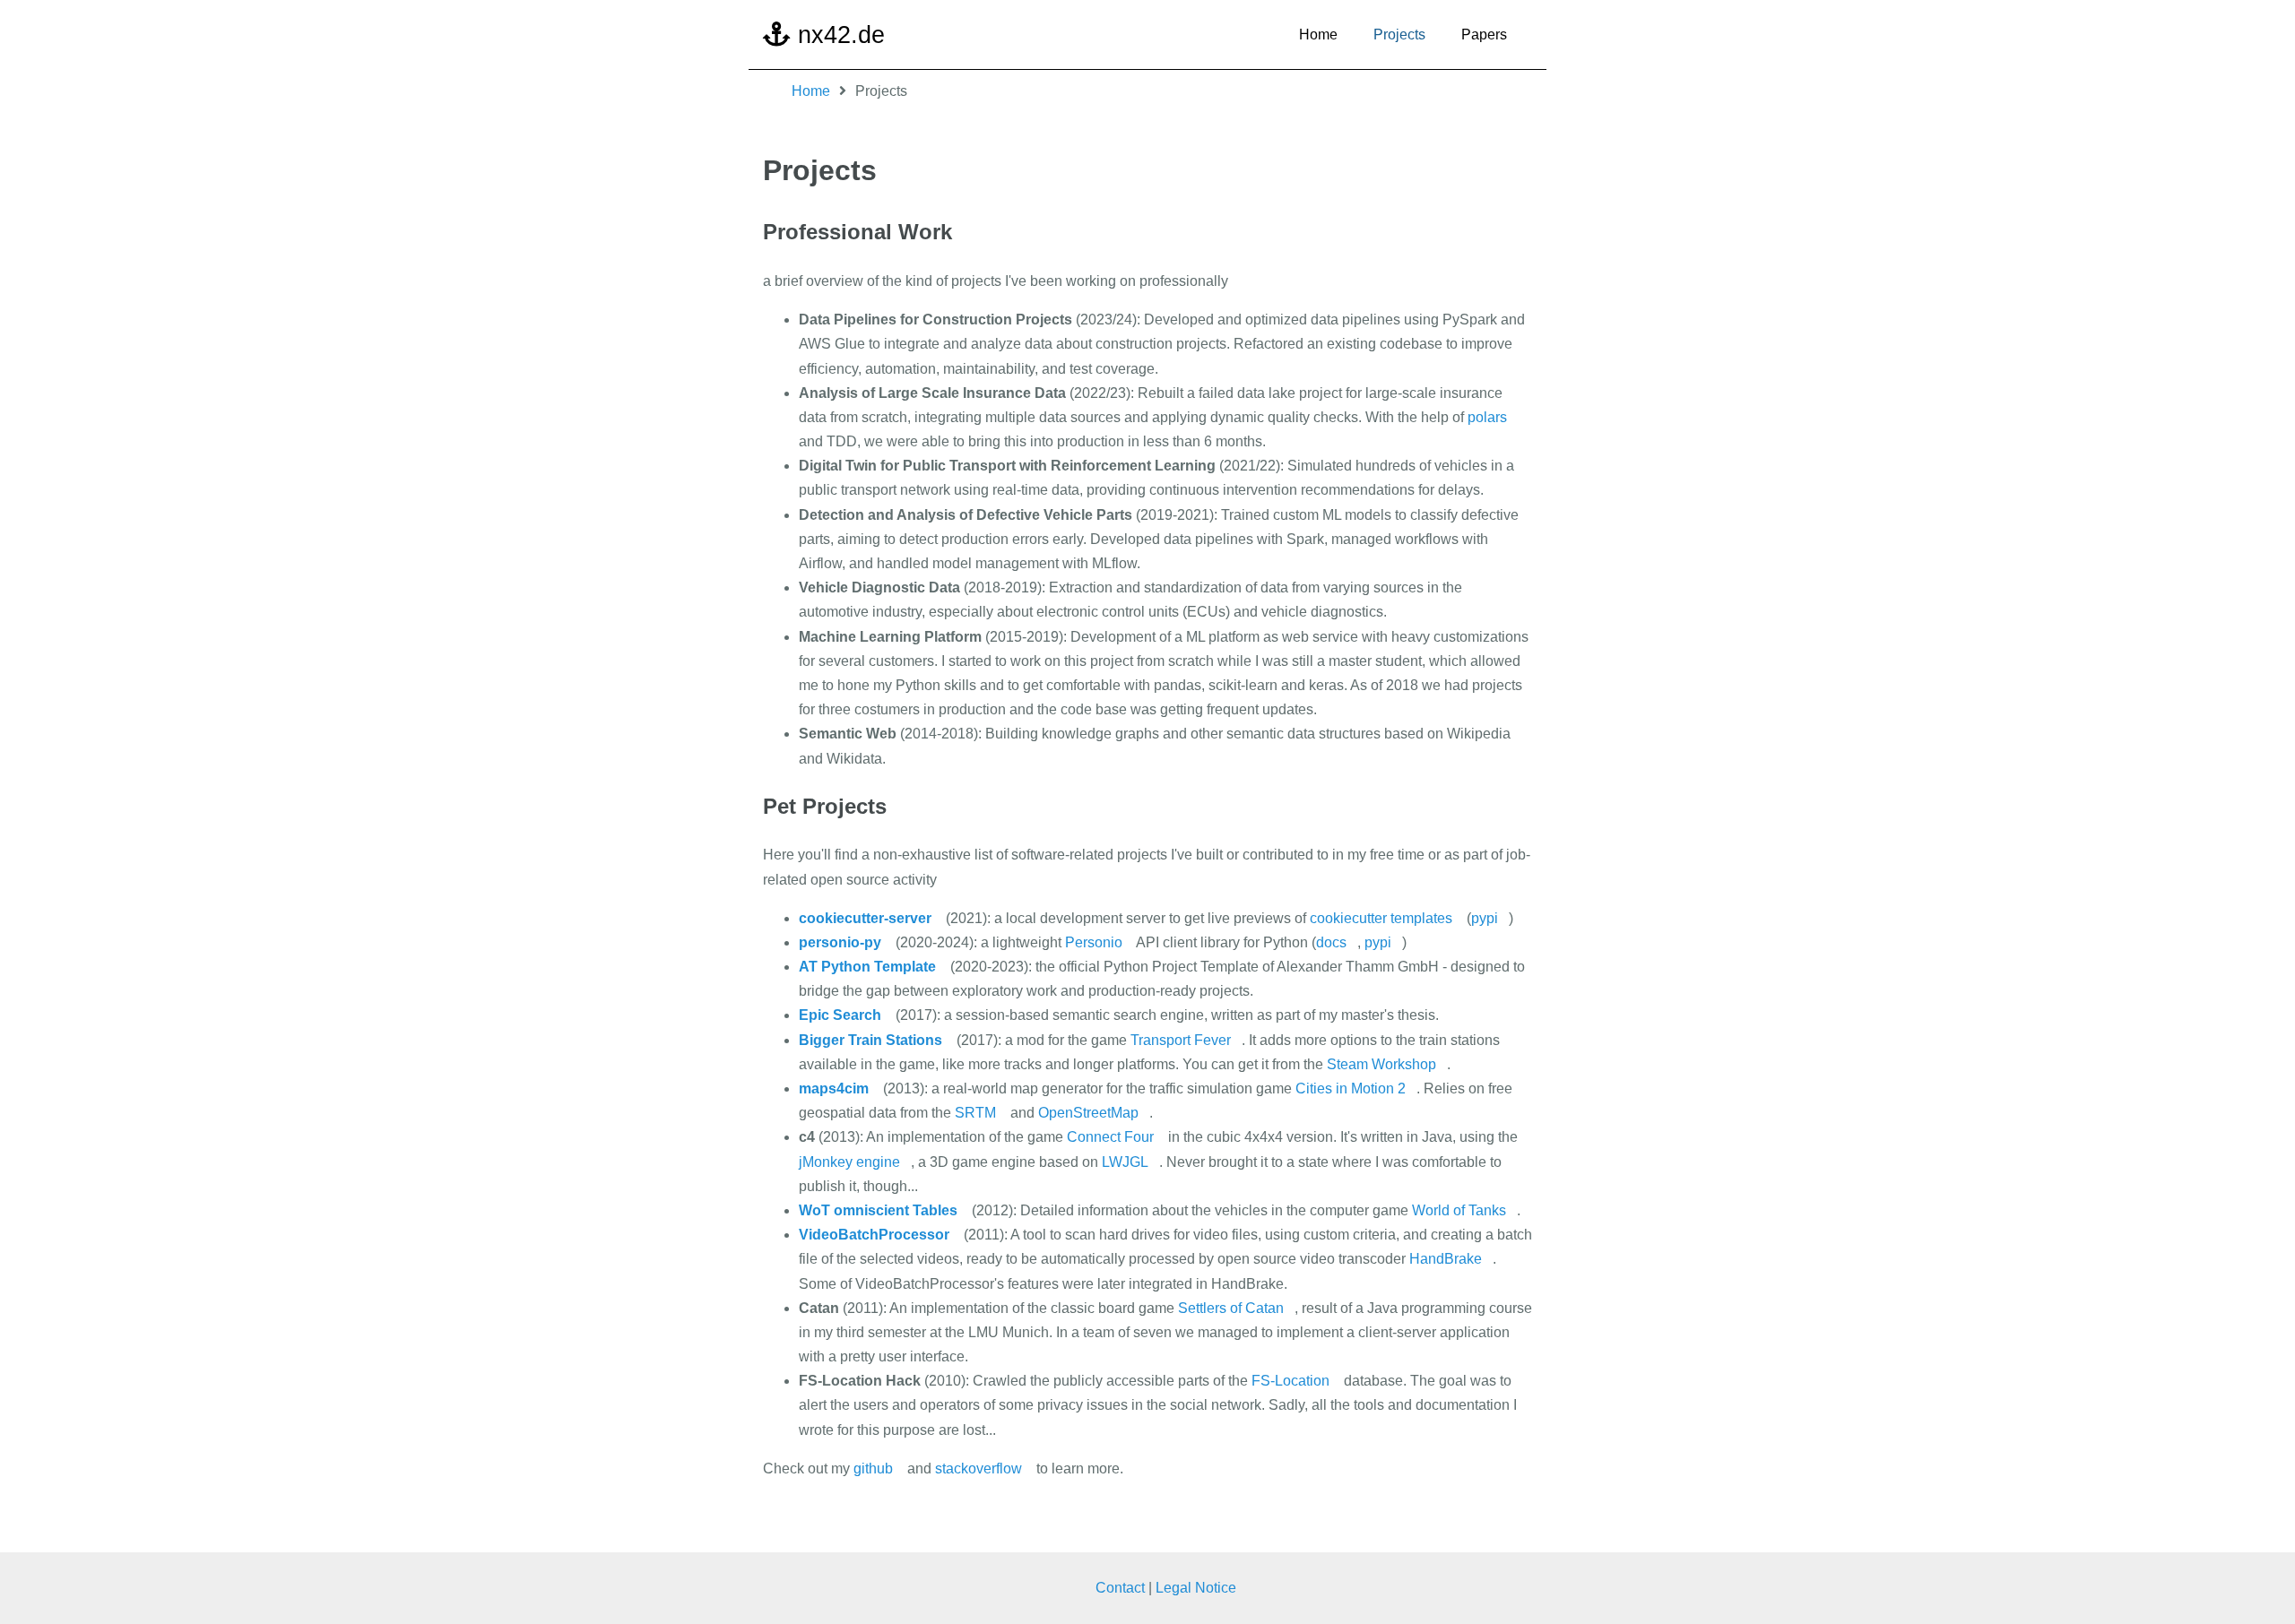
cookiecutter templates (1381, 918)
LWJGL (1125, 1162)
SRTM (975, 1113)
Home (1318, 35)
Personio (1094, 942)
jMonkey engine (849, 1162)
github (873, 1469)
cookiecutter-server (865, 918)
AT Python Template (867, 967)
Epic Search (840, 1015)
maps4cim (834, 1088)
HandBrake (1446, 1259)
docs (1331, 942)
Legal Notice (1196, 1588)
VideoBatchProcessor (874, 1235)
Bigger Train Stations (870, 1040)
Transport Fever (1181, 1040)
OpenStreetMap (1088, 1113)
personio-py (840, 942)
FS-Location (1290, 1381)
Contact (1120, 1588)
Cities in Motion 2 (1351, 1088)
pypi (1485, 918)
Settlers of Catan (1231, 1308)
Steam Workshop (1381, 1064)
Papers (1484, 35)
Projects (1399, 35)
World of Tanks (1459, 1210)
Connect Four (1110, 1137)
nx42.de (838, 35)
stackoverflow (979, 1469)
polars (1487, 417)
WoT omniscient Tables (878, 1210)
